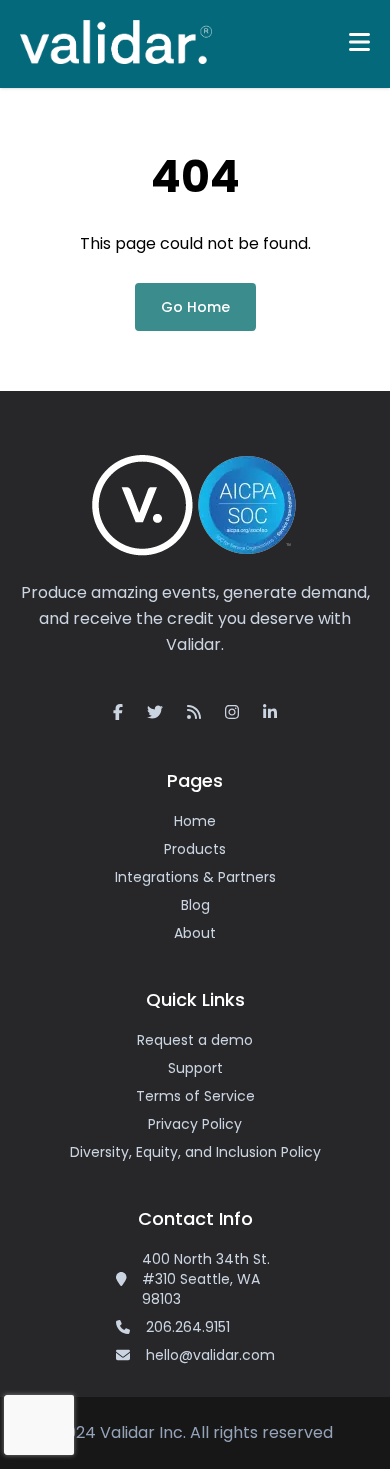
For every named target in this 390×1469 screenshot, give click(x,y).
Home (195, 821)
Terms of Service (195, 1096)
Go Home (195, 307)
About (195, 933)
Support (195, 1068)
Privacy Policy (195, 1124)
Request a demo (195, 1040)
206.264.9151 (188, 1327)
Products (195, 849)
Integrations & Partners (195, 877)
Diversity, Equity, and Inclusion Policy (195, 1152)
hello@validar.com (210, 1355)
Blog (195, 905)
